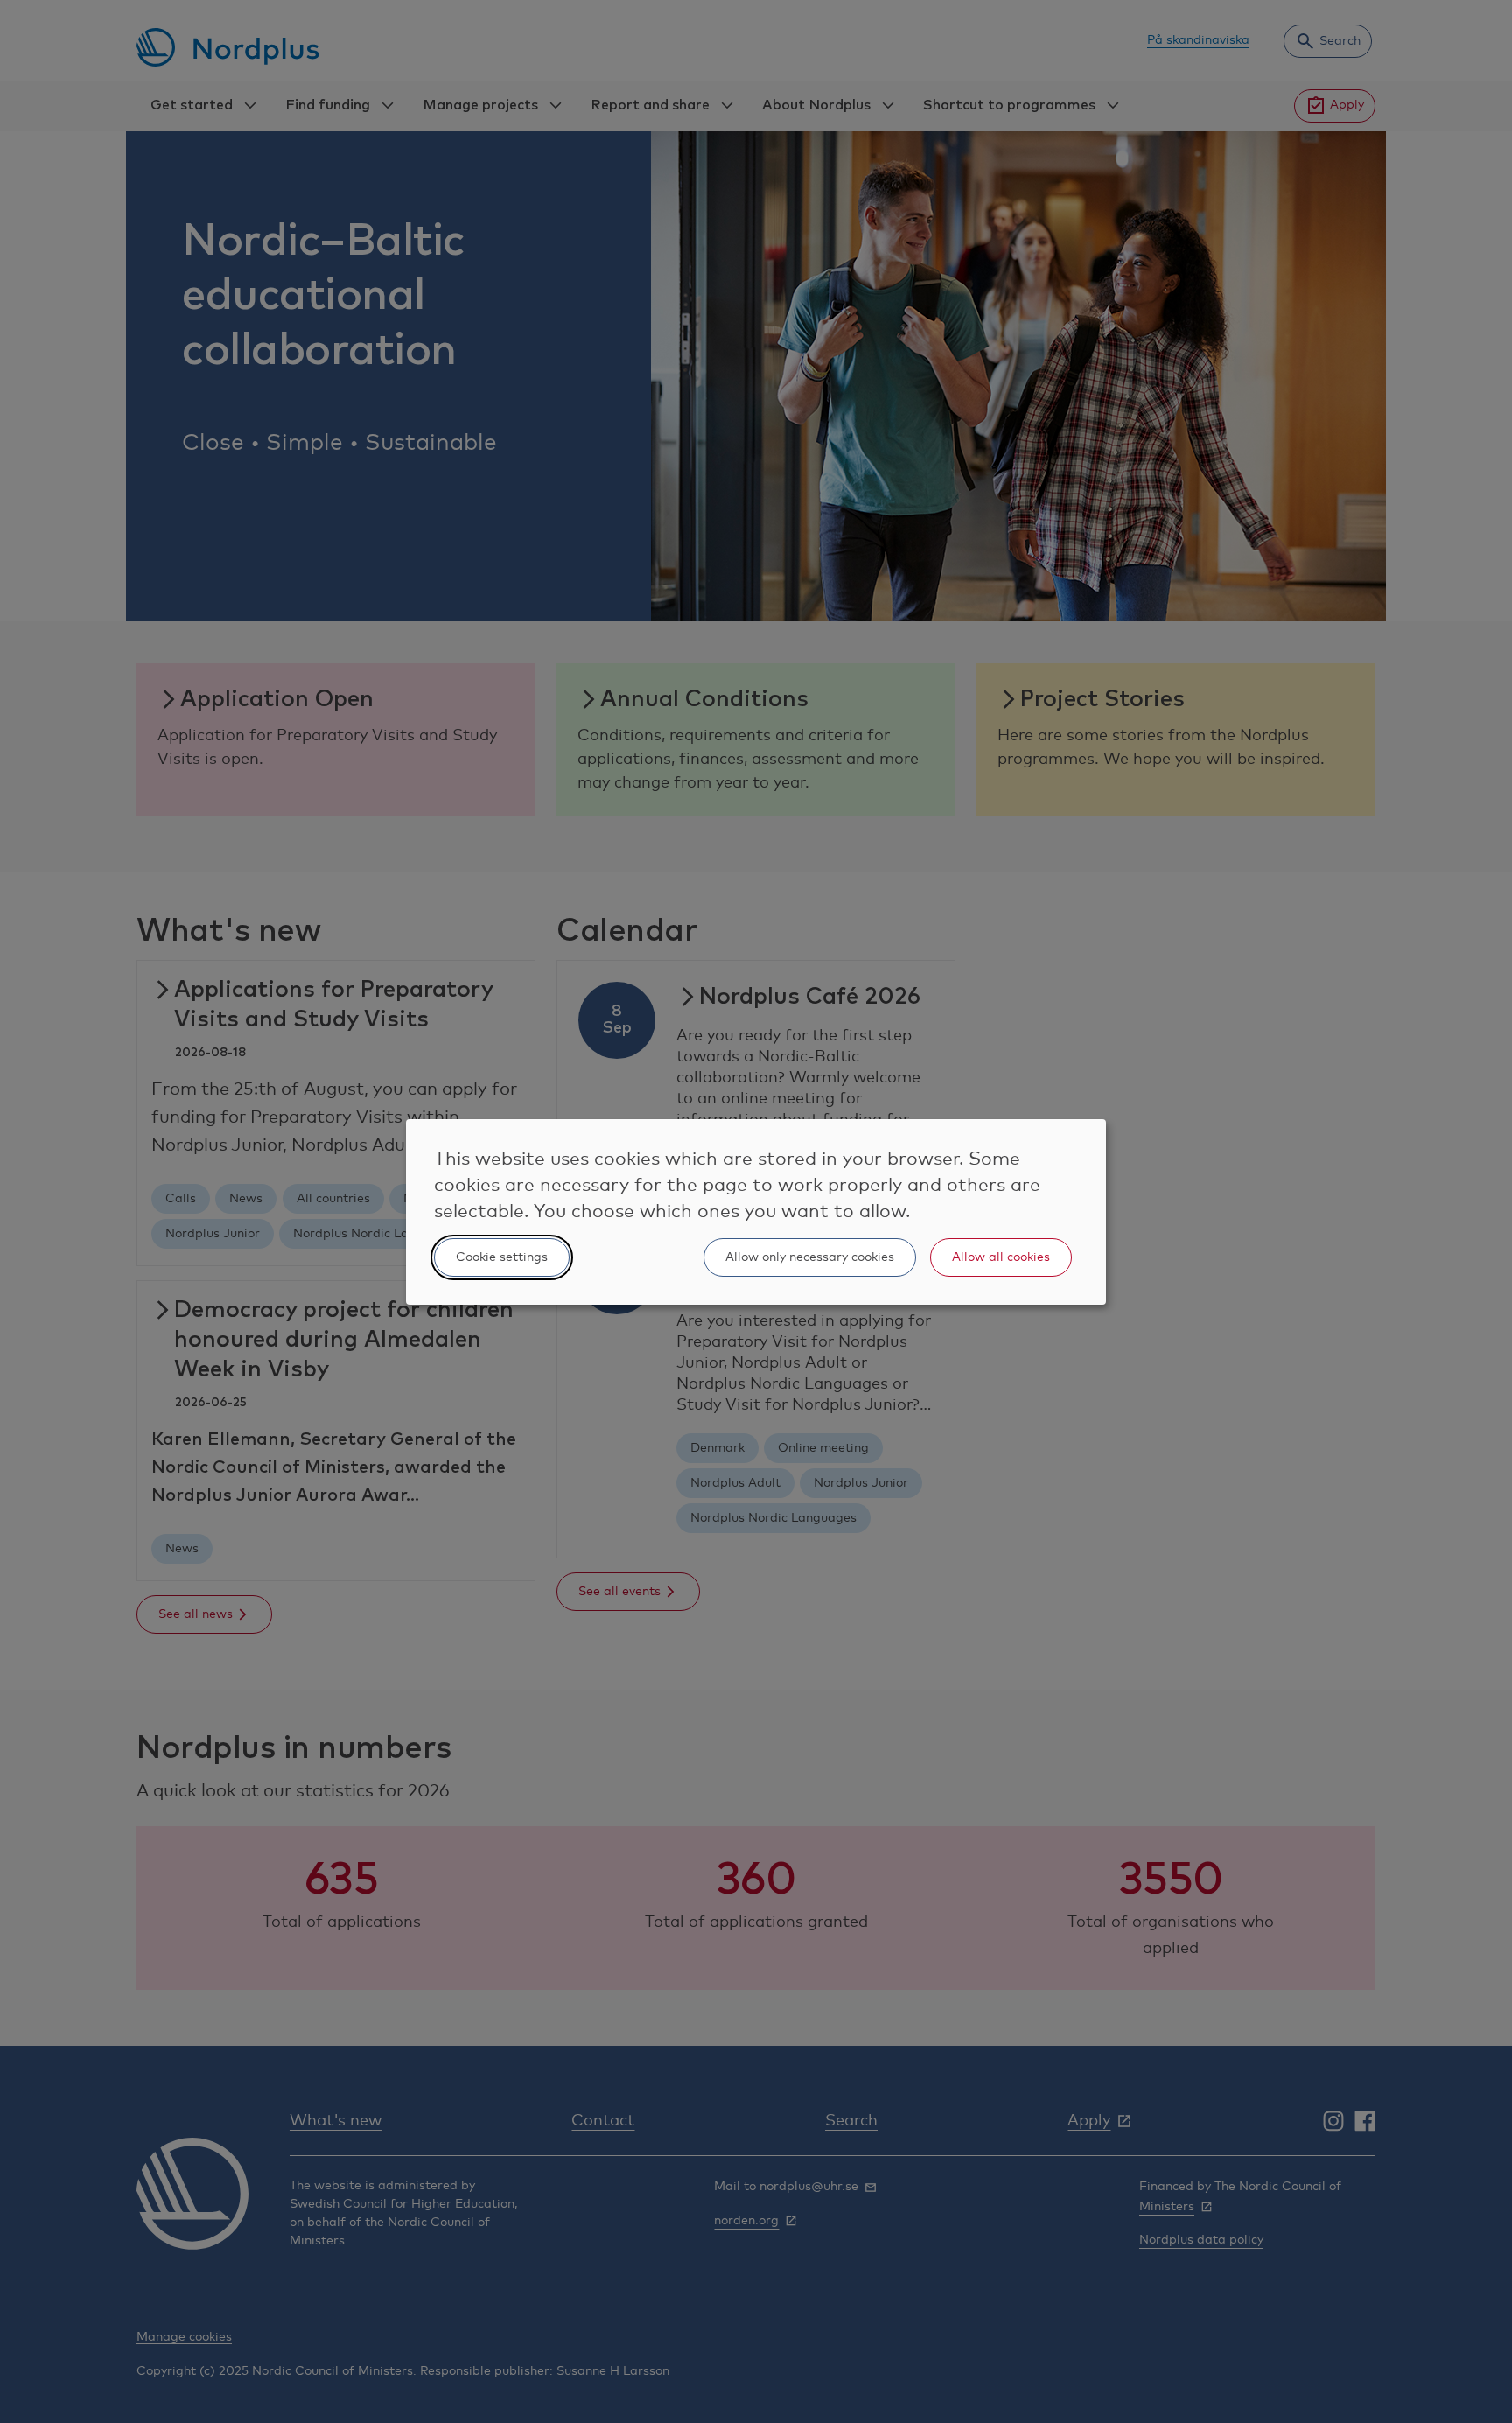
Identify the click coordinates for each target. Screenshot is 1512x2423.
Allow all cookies (1001, 1257)
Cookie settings (502, 1257)
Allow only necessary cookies (810, 1257)
